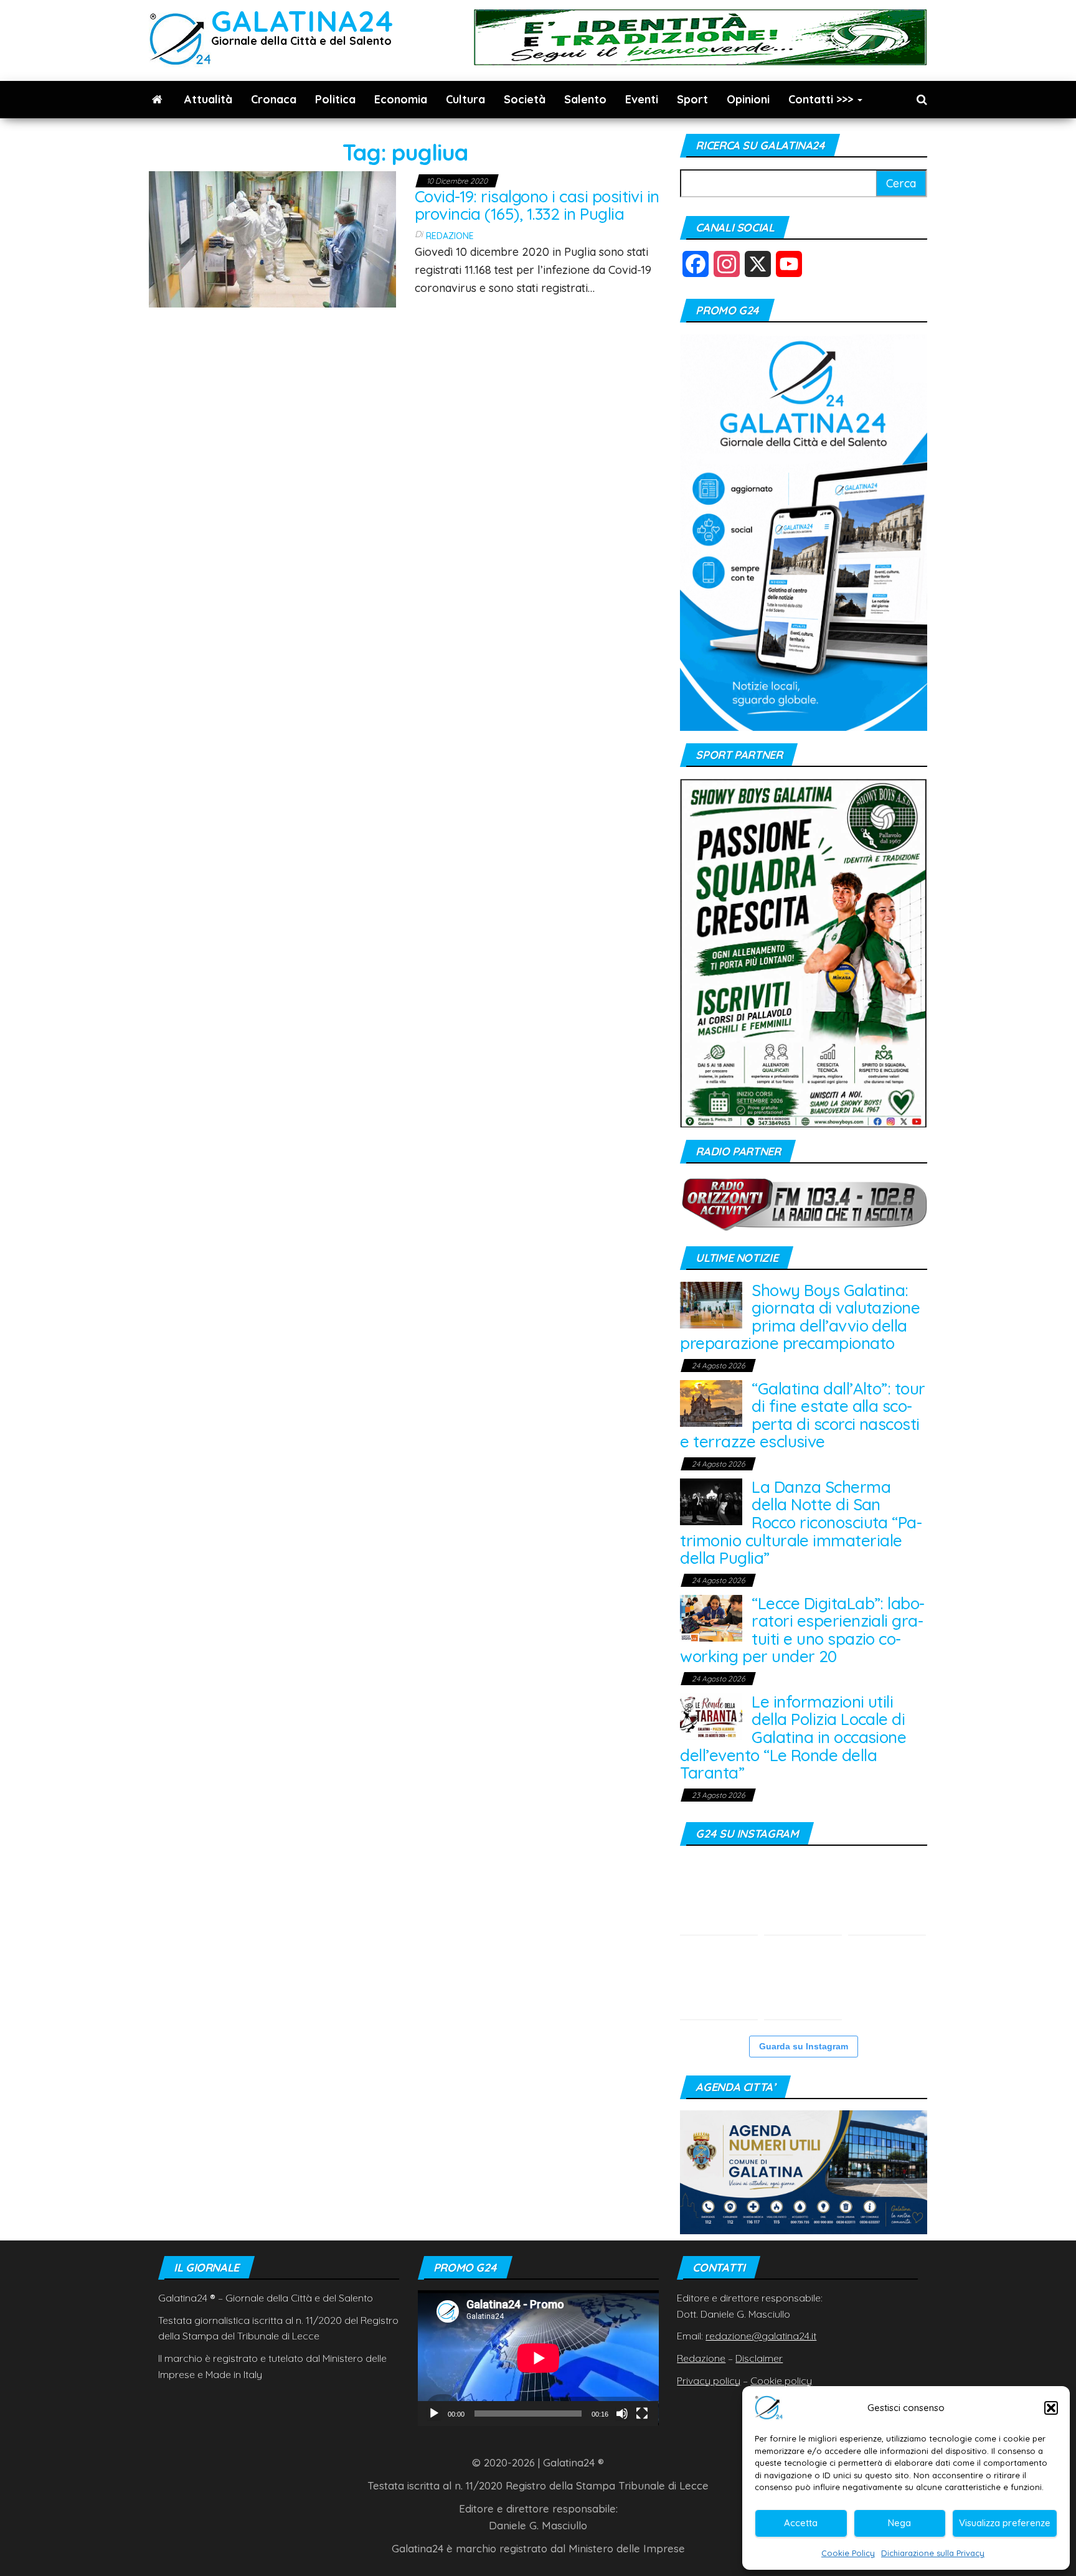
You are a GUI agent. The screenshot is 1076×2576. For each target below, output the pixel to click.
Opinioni (748, 99)
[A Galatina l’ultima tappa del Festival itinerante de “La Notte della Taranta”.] (803, 1981)
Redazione (450, 236)
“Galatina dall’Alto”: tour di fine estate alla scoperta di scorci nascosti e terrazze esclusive (802, 1415)
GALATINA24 (302, 21)
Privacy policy (709, 2381)
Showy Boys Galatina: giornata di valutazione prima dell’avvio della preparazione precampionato (800, 1317)
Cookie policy (781, 2381)
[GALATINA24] (157, 100)
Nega (899, 2523)
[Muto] (622, 2414)
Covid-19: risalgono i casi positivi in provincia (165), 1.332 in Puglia (537, 205)
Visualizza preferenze (1005, 2523)
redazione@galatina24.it (761, 2336)
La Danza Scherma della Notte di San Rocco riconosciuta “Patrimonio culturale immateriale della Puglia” (801, 1522)
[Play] (434, 2414)
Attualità (208, 99)
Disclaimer (759, 2358)
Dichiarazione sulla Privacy (933, 2553)
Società (525, 99)
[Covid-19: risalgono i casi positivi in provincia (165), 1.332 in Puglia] (272, 238)
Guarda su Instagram (804, 2046)
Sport (692, 99)
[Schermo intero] (642, 2414)
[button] (1051, 2408)
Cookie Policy (848, 2553)
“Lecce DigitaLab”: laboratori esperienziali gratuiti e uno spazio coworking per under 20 (802, 1630)
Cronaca (274, 99)
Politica (335, 99)
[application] (538, 2358)
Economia (401, 99)
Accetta (801, 2523)
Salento (585, 99)
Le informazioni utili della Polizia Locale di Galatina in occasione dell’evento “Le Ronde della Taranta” (793, 1737)
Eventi (642, 99)
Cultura (465, 99)
